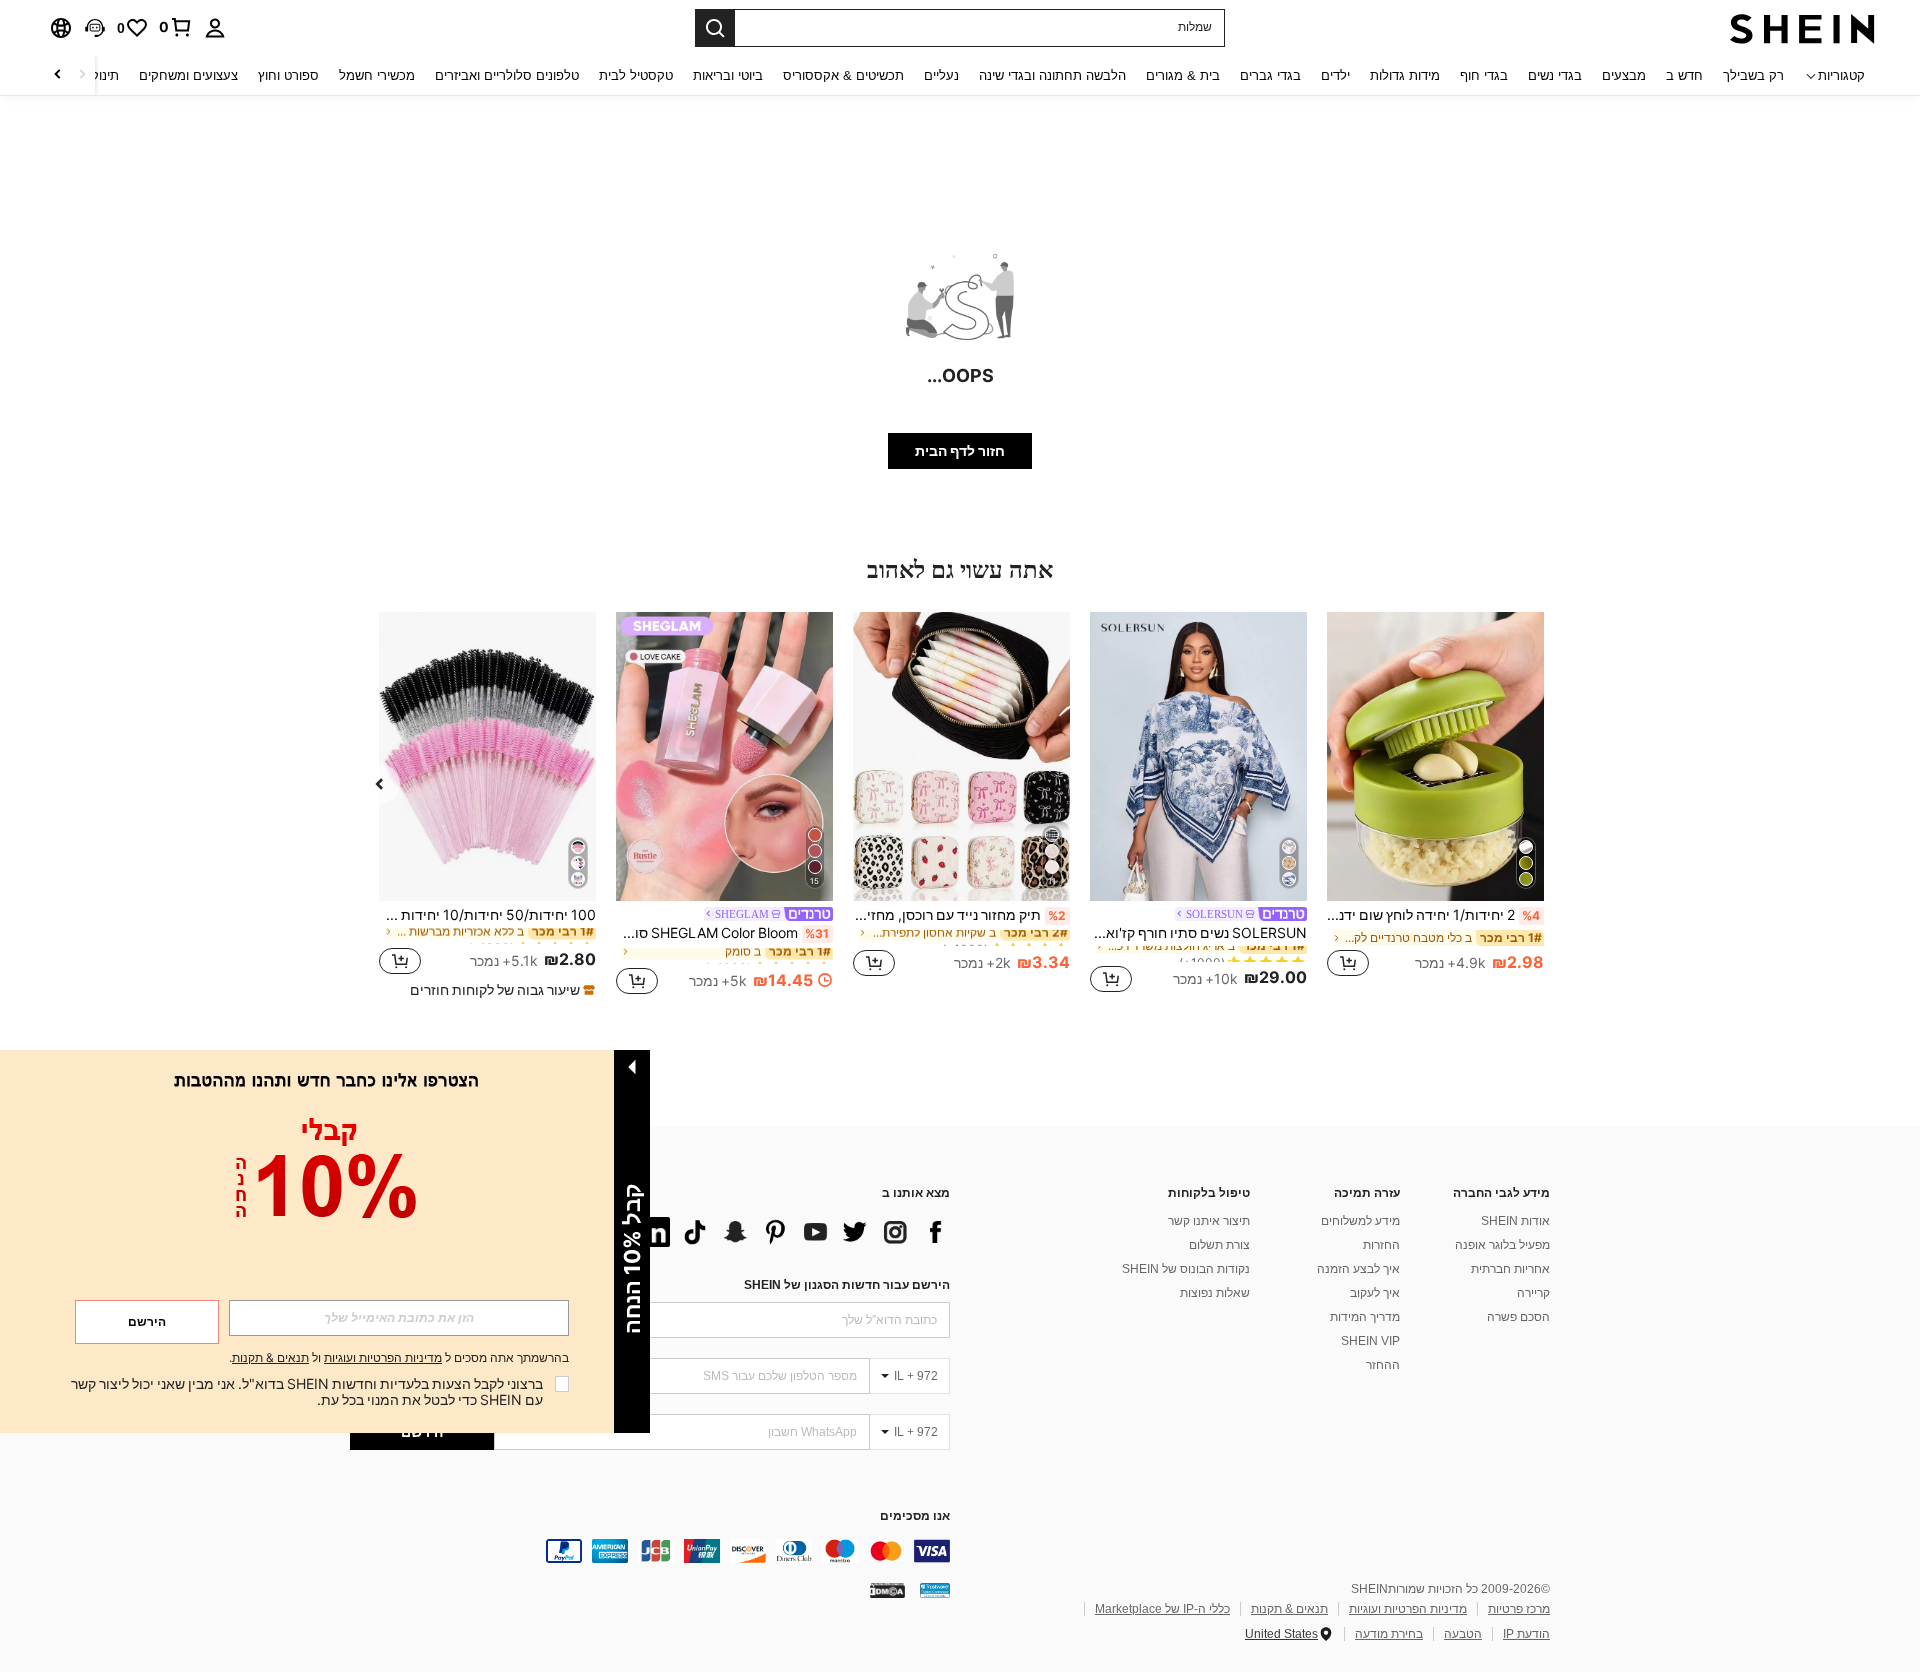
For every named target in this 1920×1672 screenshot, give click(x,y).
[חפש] (715, 28)
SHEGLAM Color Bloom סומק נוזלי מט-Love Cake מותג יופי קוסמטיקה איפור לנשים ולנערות (722, 933)
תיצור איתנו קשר (1209, 1221)
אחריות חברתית (1510, 1269)
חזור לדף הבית (960, 451)
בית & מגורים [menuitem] (1183, 75)
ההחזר (1383, 1365)
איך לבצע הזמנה (1358, 1269)
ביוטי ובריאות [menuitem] (728, 75)
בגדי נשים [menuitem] (1555, 75)
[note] (500, 990)
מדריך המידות (1365, 1317)
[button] (95, 28)
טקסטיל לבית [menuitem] (636, 75)
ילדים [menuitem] (1335, 75)
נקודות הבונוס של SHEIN (1186, 1269)
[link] (176, 27)
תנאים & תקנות (1289, 1609)
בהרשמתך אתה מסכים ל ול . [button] (399, 1358)
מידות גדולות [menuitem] (1405, 75)
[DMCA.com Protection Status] (887, 1590)
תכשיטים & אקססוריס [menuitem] (843, 75)
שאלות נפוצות (1215, 1293)
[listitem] (1435, 805)
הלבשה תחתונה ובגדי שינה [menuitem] (1052, 75)
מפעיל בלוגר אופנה (1502, 1245)
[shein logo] (1802, 28)
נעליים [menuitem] (941, 75)
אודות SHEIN (1515, 1221)
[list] (790, 1232)
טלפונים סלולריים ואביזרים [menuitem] (507, 75)
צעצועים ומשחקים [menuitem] (188, 75)
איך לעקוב (1375, 1293)
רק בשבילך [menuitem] (1753, 75)
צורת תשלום (1219, 1245)
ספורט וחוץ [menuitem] (288, 75)
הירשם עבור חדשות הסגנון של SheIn (847, 1285)
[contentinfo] (650, 1551)
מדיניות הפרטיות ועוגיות (1408, 1609)
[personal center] (215, 28)
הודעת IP (1526, 1634)
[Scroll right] (58, 75)
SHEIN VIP (1370, 1341)
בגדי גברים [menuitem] (1270, 75)
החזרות (1381, 1245)
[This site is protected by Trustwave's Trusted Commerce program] (935, 1590)
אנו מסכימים (915, 1516)
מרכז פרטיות (1519, 1609)
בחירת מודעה (1389, 1634)
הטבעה (1463, 1634)
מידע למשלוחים (1360, 1221)
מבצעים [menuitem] (1624, 75)
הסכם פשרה (1518, 1317)
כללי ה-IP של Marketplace (1162, 1609)
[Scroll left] (82, 75)
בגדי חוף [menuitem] (1484, 75)
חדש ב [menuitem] (1684, 75)
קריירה (1533, 1293)
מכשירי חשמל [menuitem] (377, 75)
